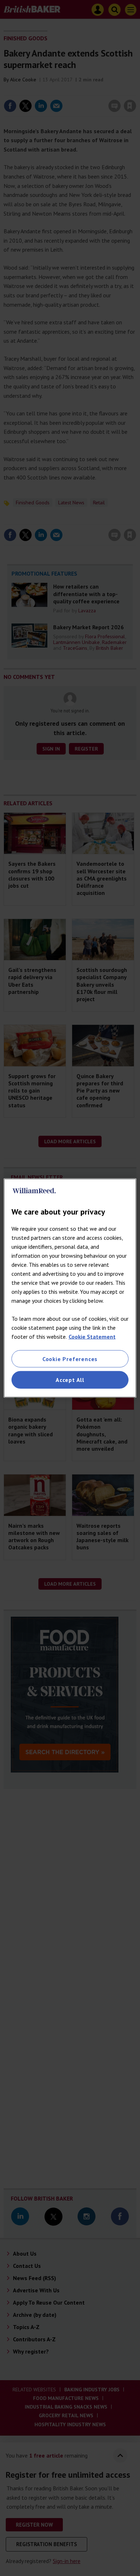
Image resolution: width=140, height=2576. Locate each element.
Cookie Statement (92, 1337)
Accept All (70, 1380)
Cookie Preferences (70, 1359)
